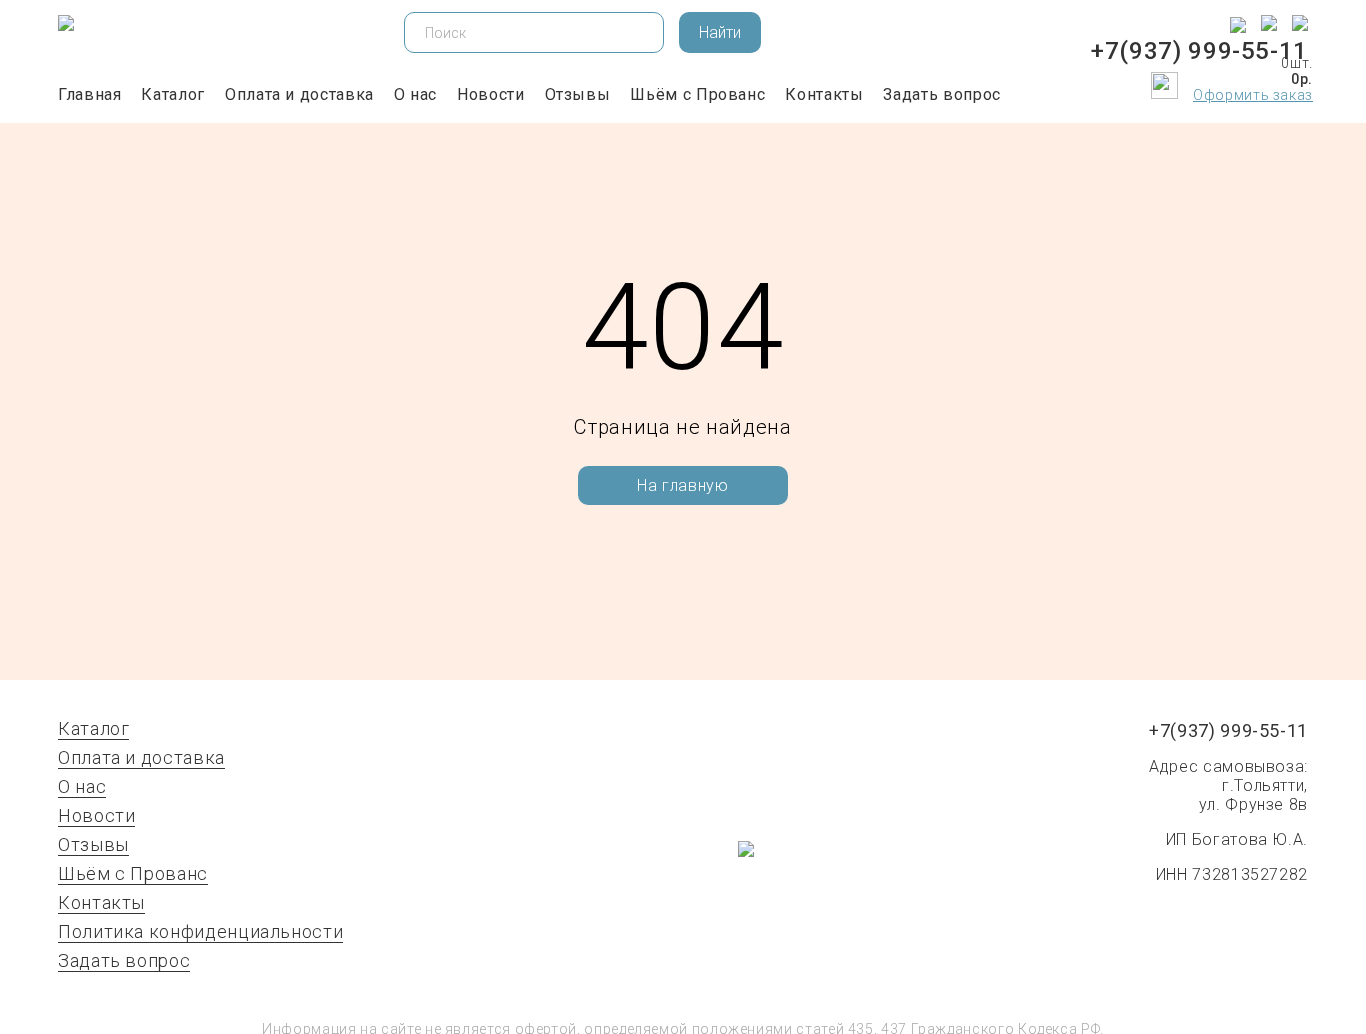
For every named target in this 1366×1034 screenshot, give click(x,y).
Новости (490, 94)
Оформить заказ (1253, 95)
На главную (682, 485)
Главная (89, 94)
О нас (415, 94)
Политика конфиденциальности (200, 931)
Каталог (172, 94)
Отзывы (578, 94)
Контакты (824, 94)
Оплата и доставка (299, 94)
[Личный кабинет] (1107, 87)
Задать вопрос (941, 94)
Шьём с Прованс (697, 94)
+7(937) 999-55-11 (1199, 51)
